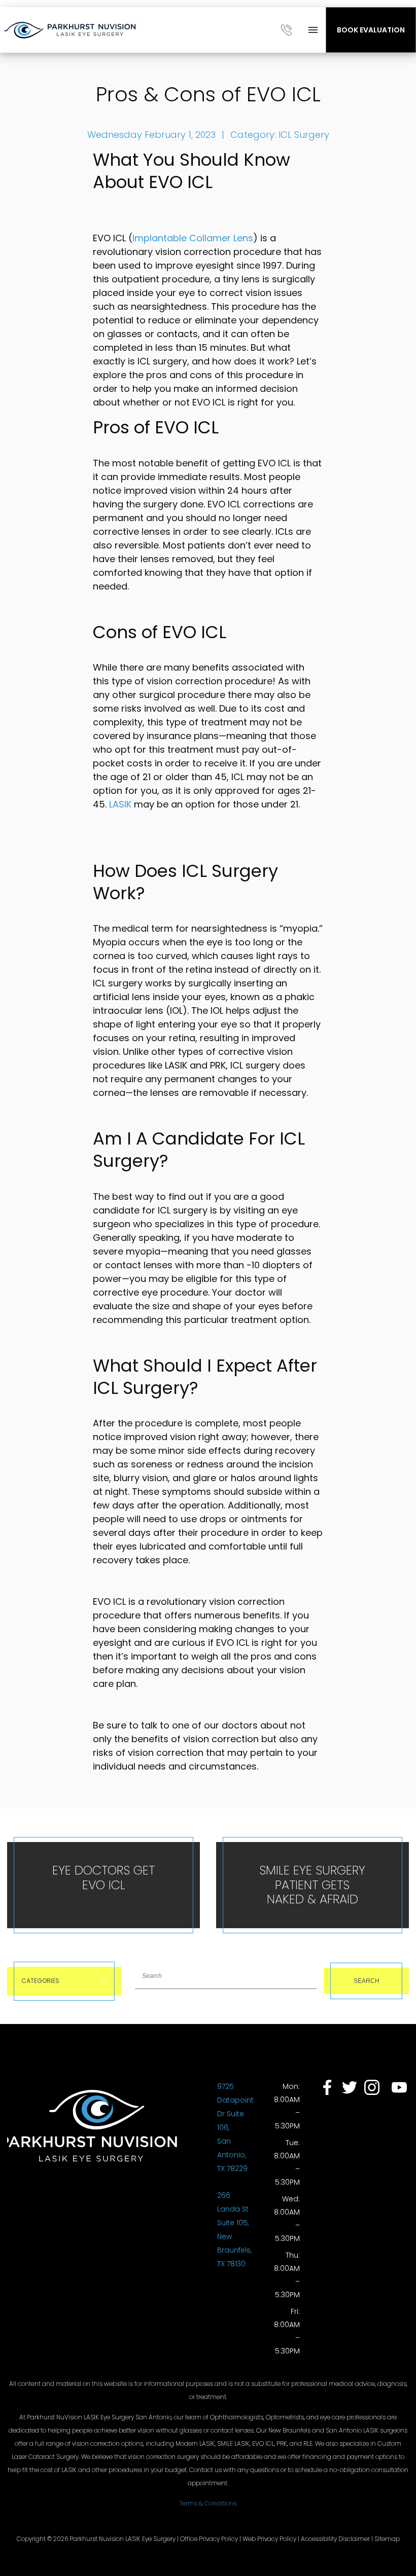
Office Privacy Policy (209, 2539)
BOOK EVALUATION (371, 30)
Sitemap (387, 2539)
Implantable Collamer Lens (193, 238)
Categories (40, 1981)
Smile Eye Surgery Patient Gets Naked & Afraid (312, 1885)
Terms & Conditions (208, 2503)
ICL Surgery (304, 135)
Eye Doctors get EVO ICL (103, 1878)
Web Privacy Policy (269, 2539)
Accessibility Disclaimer (335, 2539)
